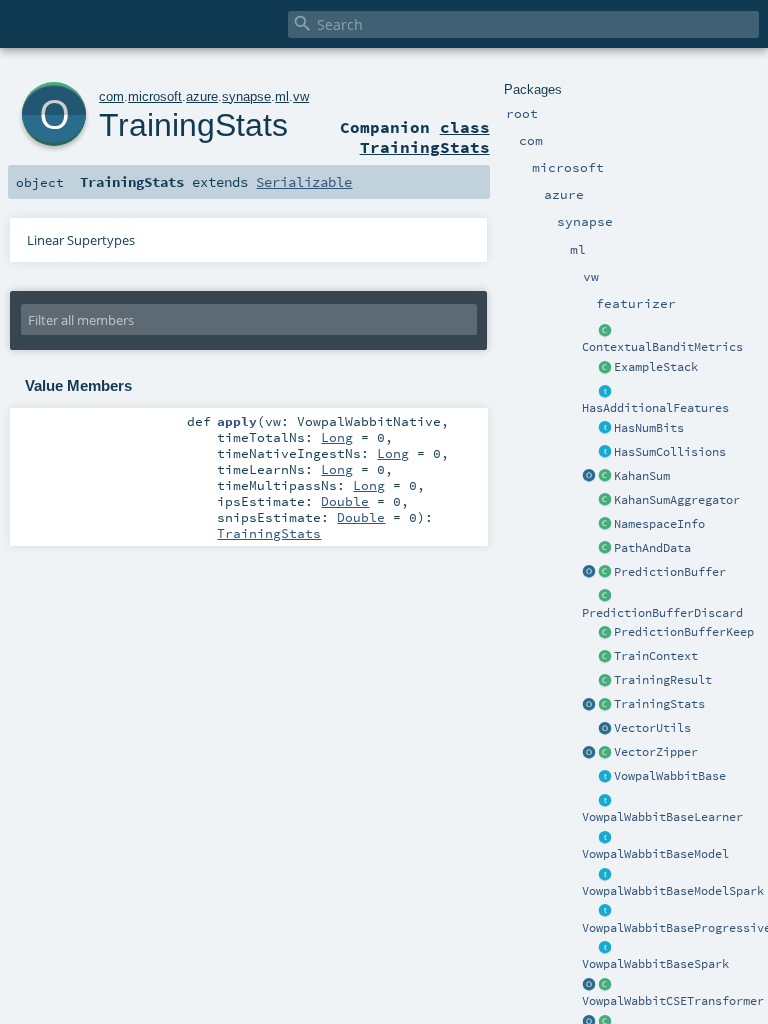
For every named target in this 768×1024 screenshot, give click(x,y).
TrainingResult (663, 680)
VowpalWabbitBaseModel (655, 854)
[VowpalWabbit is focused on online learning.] (605, 912)
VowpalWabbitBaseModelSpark (673, 891)
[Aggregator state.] (605, 477)
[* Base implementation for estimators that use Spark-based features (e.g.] (605, 948)
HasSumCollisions (670, 452)
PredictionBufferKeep (684, 632)
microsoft (155, 96)
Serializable (304, 182)
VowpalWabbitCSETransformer (673, 1001)
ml (282, 96)
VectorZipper (656, 752)
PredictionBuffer (670, 572)
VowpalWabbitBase (670, 776)
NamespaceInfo (659, 524)
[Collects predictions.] (605, 573)
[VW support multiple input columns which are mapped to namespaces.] (605, 392)
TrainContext (656, 656)
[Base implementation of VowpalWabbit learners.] (605, 801)
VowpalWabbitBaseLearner (662, 817)
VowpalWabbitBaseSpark (655, 964)
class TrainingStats (425, 137)
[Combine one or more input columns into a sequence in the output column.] (605, 753)
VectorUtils (652, 728)
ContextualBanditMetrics (662, 347)
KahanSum (642, 476)
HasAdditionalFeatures (655, 408)
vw (301, 96)
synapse (246, 96)
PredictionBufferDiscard (662, 613)
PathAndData (652, 548)
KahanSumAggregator (677, 500)
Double (345, 501)
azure (202, 96)
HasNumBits (649, 428)
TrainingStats (659, 704)
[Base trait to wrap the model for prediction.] (605, 838)
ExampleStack (656, 367)
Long (337, 437)
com (111, 96)
